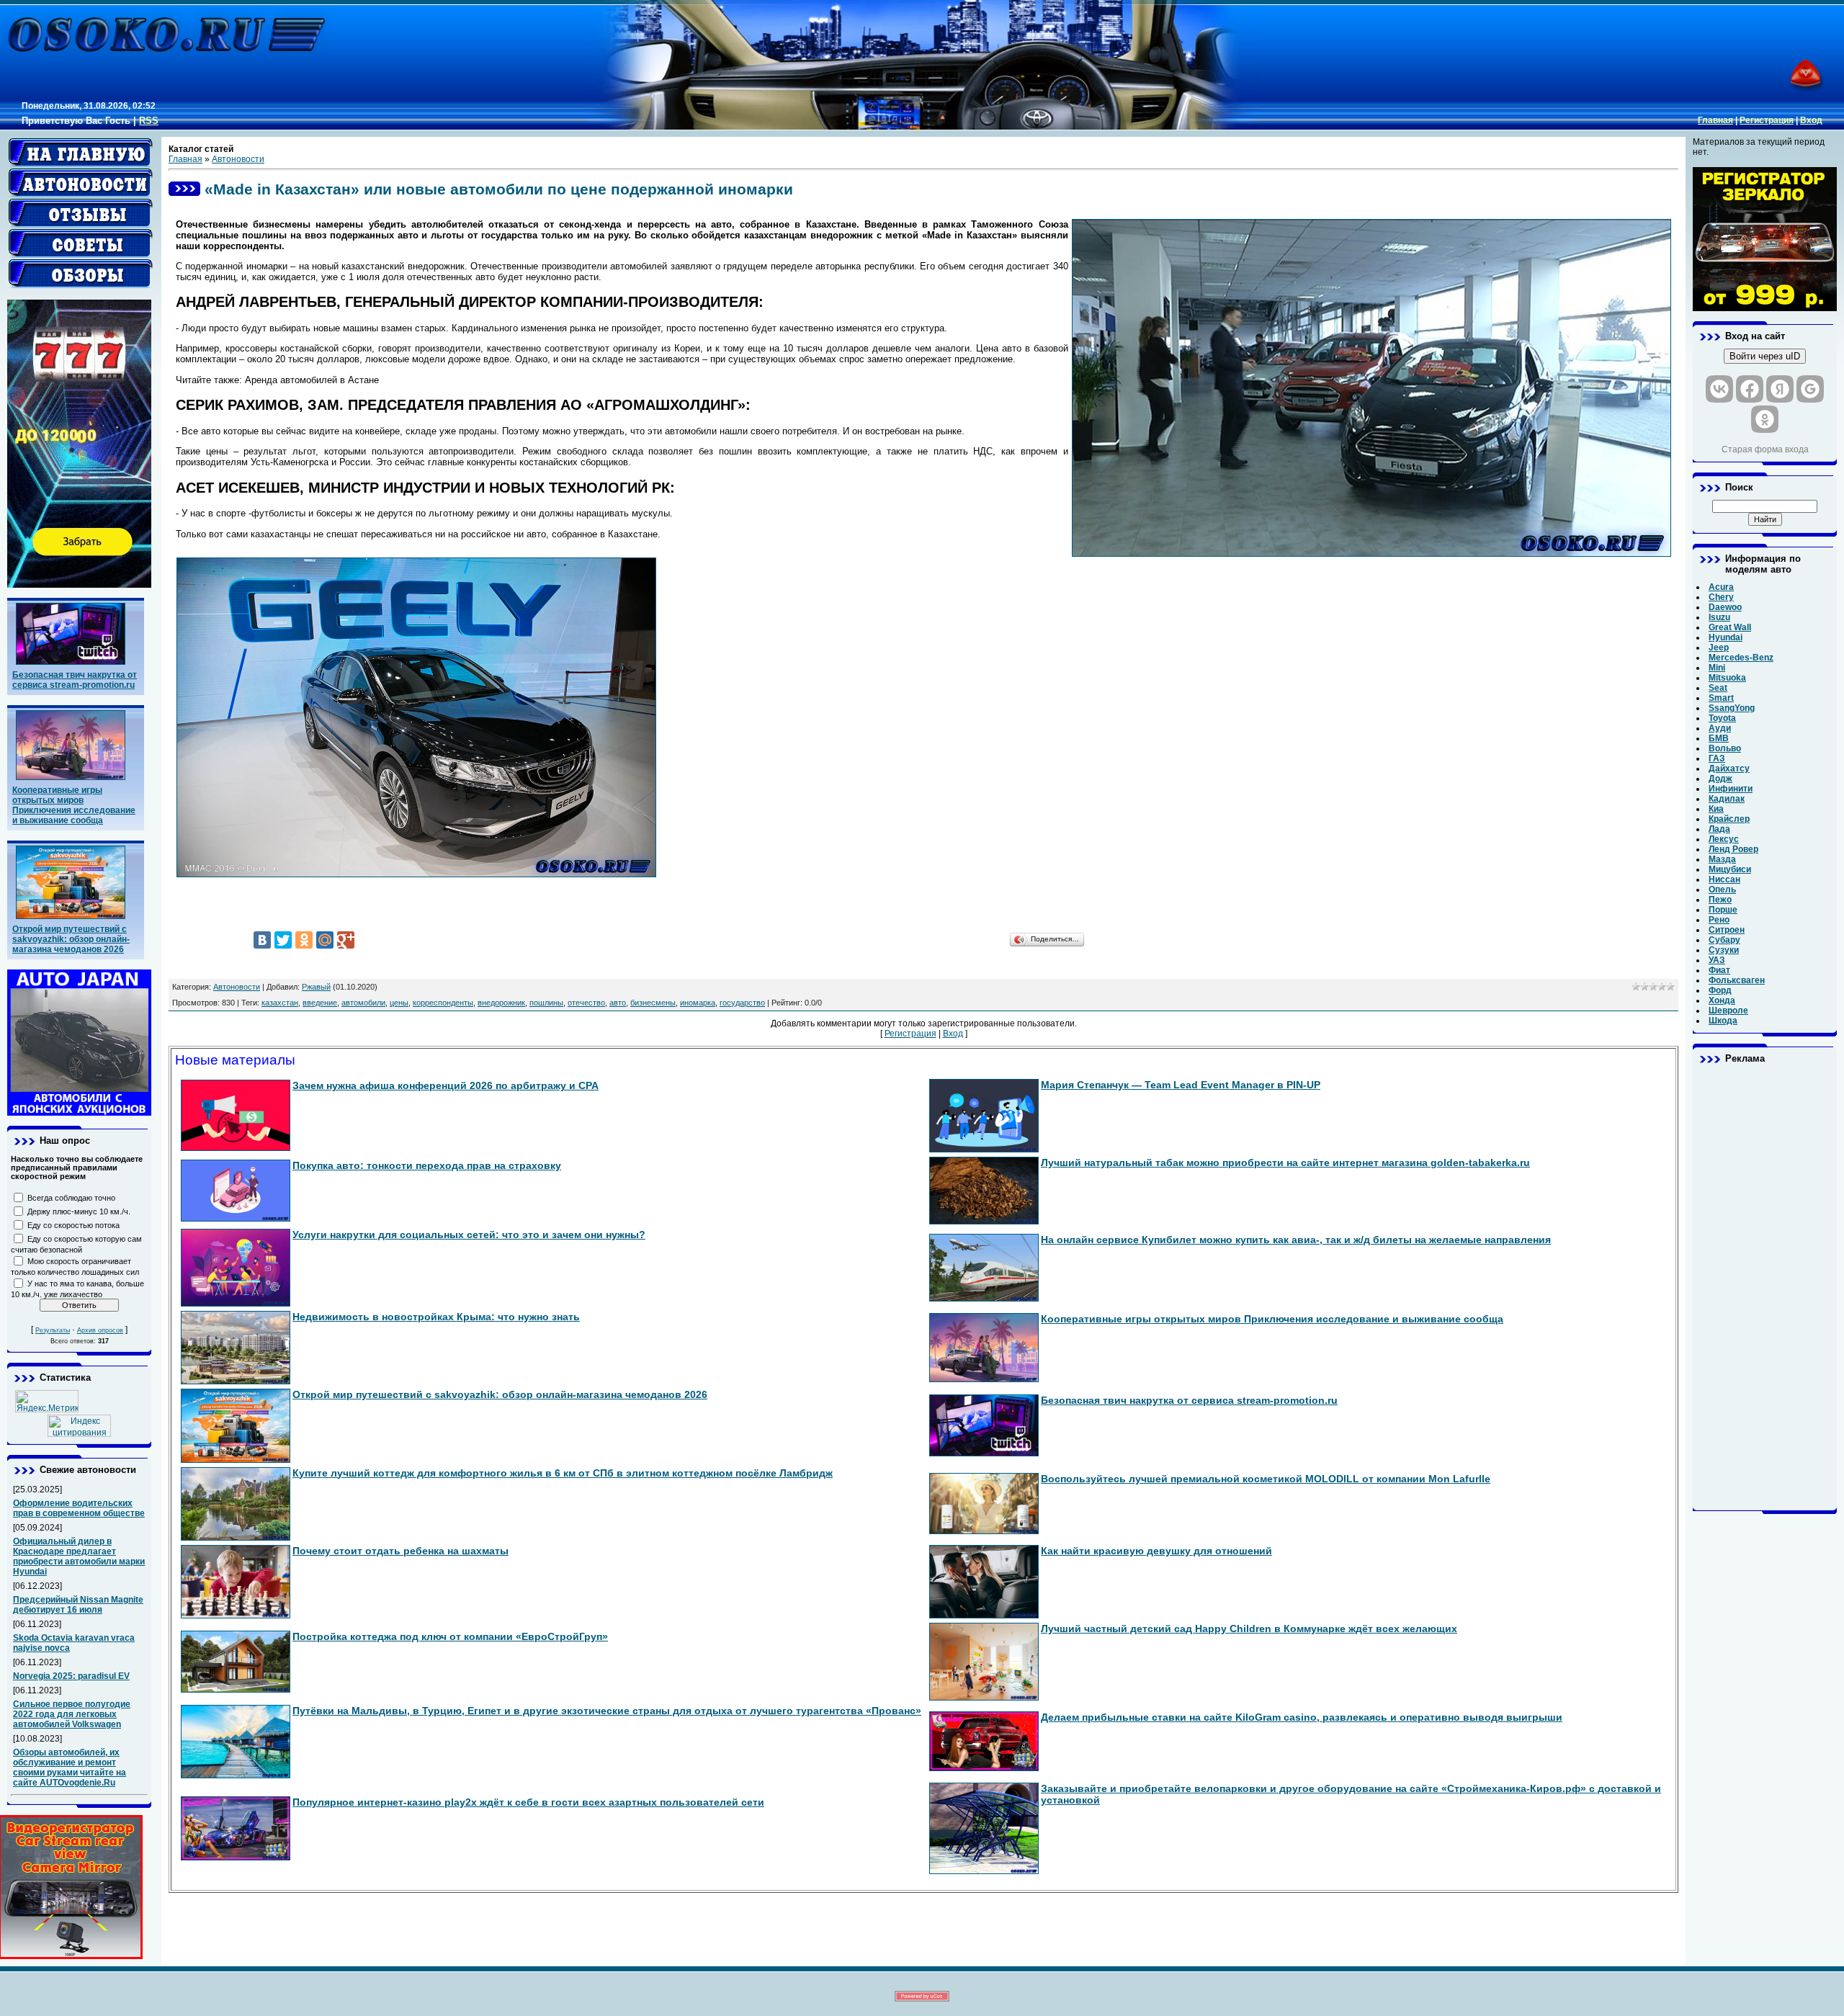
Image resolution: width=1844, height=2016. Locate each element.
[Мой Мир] (325, 940)
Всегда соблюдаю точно (71, 1198)
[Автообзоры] (81, 274)
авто (618, 1003)
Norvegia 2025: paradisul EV (71, 1676)
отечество (586, 1003)
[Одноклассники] (304, 940)
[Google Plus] (346, 940)
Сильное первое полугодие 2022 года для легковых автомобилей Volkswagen (72, 1714)
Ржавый (316, 987)
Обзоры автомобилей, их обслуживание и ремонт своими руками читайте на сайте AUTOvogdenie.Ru (70, 1768)
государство (742, 1003)
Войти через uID (1765, 356)
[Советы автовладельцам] (81, 243)
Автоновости (238, 159)
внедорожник (501, 1003)
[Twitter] (283, 940)
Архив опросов (100, 1330)
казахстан (280, 1003)
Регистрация (1767, 120)
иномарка (698, 1003)
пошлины (546, 1003)
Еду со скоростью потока (73, 1225)
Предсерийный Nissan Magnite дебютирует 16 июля (78, 1605)
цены (399, 1003)
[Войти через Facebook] (1750, 389)
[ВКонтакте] (262, 940)
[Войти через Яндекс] (1780, 389)
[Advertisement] (1765, 1287)
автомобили (363, 1003)
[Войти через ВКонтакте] (1719, 389)
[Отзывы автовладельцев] (81, 213)
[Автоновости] (81, 183)
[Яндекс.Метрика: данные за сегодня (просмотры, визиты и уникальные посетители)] (47, 1401)
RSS (149, 121)
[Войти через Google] (1810, 389)
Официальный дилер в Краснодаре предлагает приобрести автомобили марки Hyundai (79, 1556)
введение (320, 1003)
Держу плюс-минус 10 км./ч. (79, 1211)
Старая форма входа (1765, 449)
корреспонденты (443, 1003)
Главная (1715, 120)
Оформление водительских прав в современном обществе (79, 1508)
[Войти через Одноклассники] (1765, 419)
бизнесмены (653, 1003)
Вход (1811, 120)
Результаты (53, 1330)
